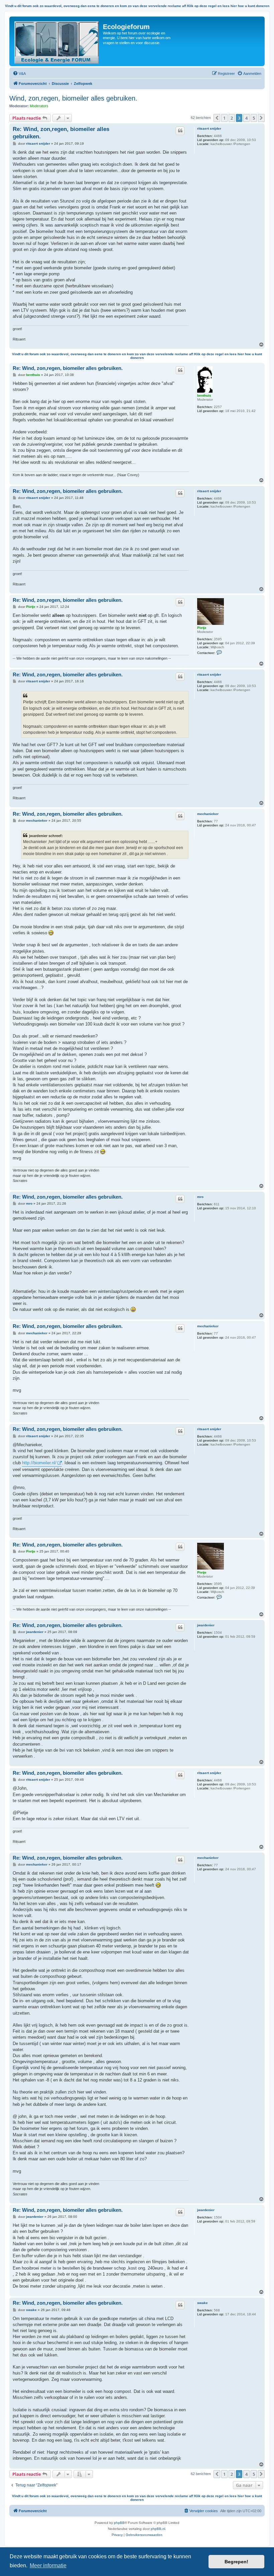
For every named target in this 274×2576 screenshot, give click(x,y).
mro (200, 1197)
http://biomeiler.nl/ (39, 1463)
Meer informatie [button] (48, 2565)
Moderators (39, 106)
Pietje (202, 628)
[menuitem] (19, 74)
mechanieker (208, 814)
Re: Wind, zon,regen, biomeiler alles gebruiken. (61, 133)
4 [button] (246, 118)
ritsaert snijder (209, 128)
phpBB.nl (158, 2529)
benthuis (204, 395)
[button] (217, 118)
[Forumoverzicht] (57, 41)
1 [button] (224, 118)
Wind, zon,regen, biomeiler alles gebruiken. (73, 98)
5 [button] (254, 118)
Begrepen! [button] (236, 2562)
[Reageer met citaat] (180, 131)
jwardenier (206, 1625)
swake (202, 2303)
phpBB (119, 2523)
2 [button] (232, 118)
